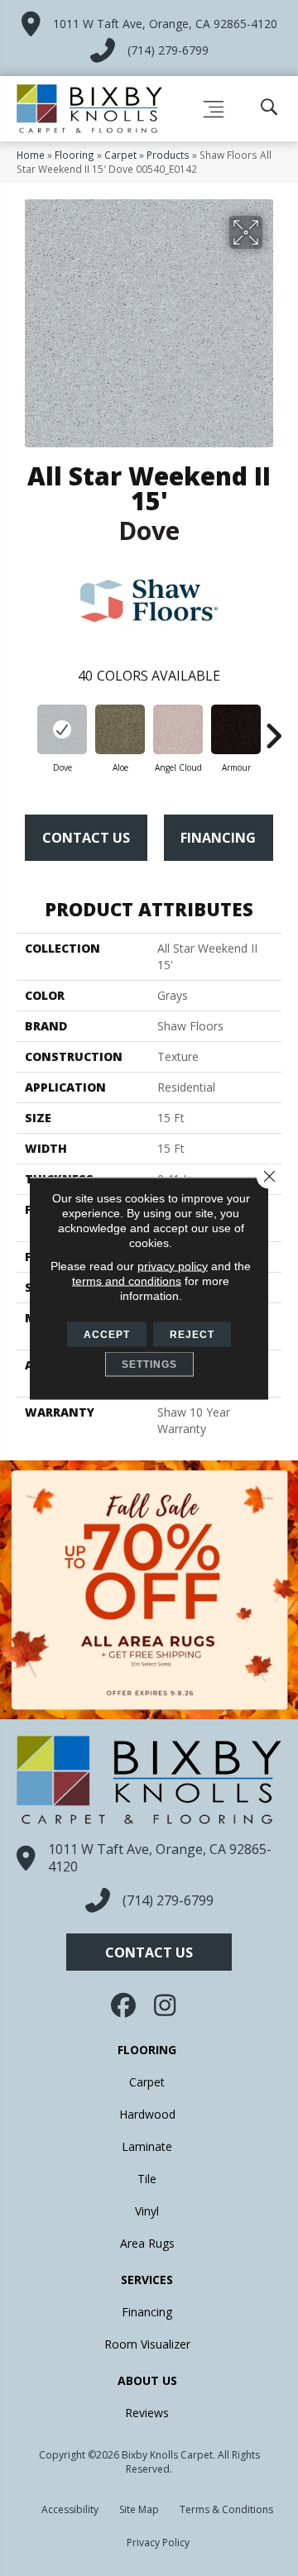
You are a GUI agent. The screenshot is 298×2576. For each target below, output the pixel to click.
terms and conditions (127, 1280)
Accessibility (70, 2509)
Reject (192, 1334)
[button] (149, 1952)
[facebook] (125, 2005)
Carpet (120, 155)
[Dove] (62, 729)
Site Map (139, 2509)
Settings (149, 1364)
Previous (25, 728)
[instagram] (166, 2005)
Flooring (74, 155)
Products (168, 155)
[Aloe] (120, 729)
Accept (107, 1334)
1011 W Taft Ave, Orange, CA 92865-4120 (165, 24)
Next (273, 728)
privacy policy (173, 1265)
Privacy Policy (158, 2543)
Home (31, 155)
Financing (218, 838)
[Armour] (236, 729)
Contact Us (86, 838)
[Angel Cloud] (178, 729)
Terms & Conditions (226, 2509)
